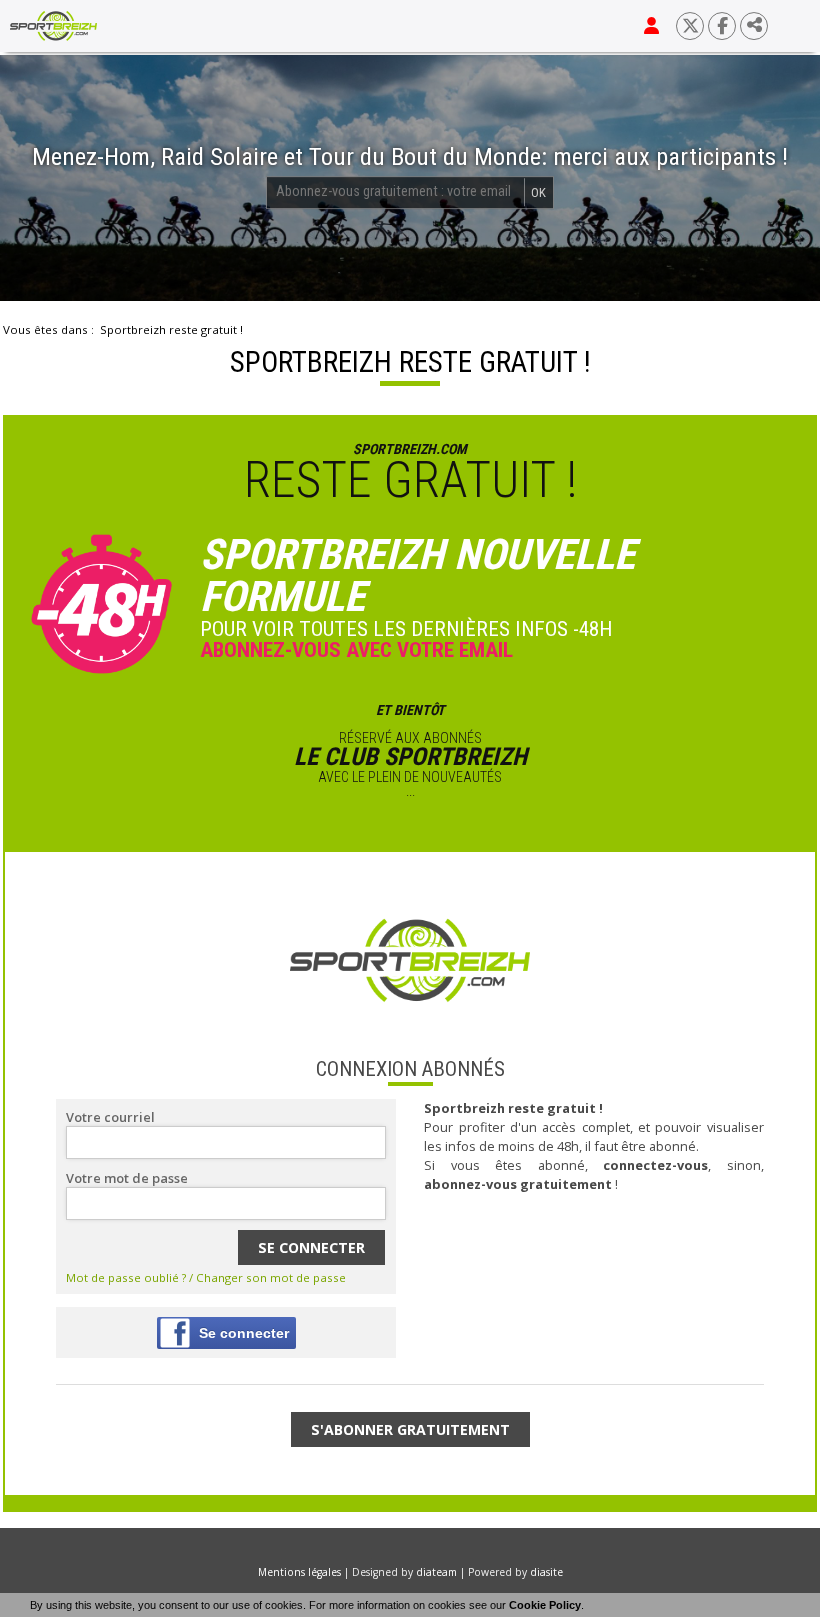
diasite (546, 1572)
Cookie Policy (545, 1605)
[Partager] (754, 26)
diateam (436, 1572)
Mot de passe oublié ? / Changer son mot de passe (206, 1277)
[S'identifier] (651, 26)
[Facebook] (722, 26)
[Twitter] (690, 26)
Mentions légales (299, 1572)
